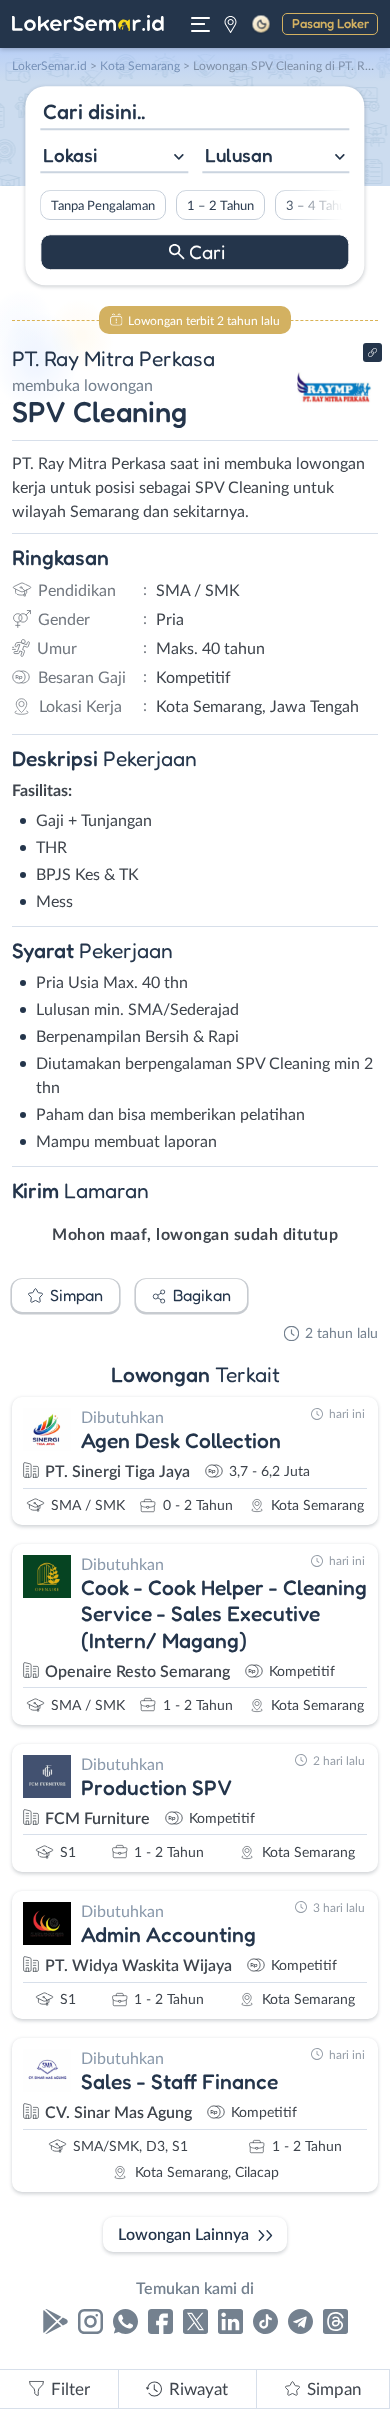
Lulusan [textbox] (239, 155)
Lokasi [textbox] (70, 155)
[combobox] (114, 157)
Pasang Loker (330, 23)
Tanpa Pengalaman (103, 206)
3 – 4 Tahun (319, 206)
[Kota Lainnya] (230, 24)
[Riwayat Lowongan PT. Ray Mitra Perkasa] (332, 422)
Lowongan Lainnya (183, 2235)
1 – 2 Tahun (220, 206)
